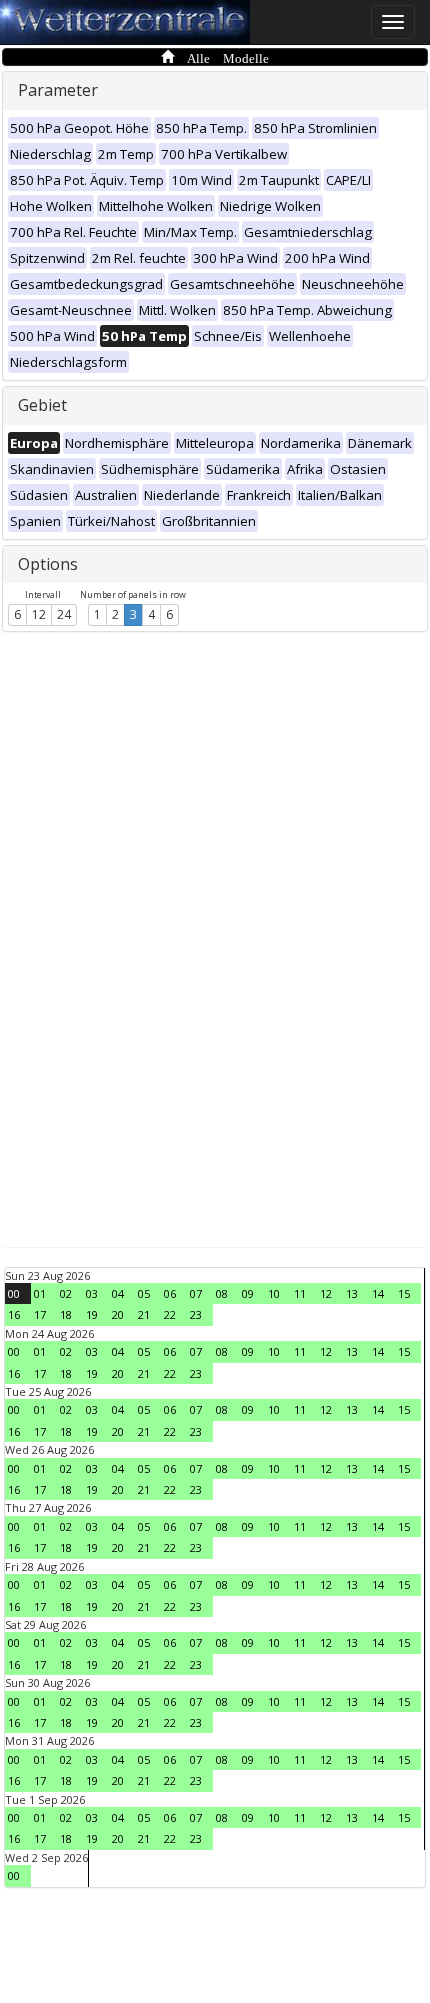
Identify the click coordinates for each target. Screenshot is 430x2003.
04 (118, 1293)
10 (274, 1293)
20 (118, 1314)
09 (248, 1293)
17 (40, 1314)
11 (300, 1293)
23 (196, 1314)
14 (378, 1293)
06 (170, 1293)
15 (404, 1293)
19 (92, 1314)
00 (14, 1293)
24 (64, 614)
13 (352, 1293)
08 (222, 1293)
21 (144, 1314)
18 (66, 1314)
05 (144, 1293)
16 (14, 1314)
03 (92, 1293)
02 (66, 1293)
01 (40, 1293)
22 (170, 1314)
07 (196, 1293)
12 (39, 614)
